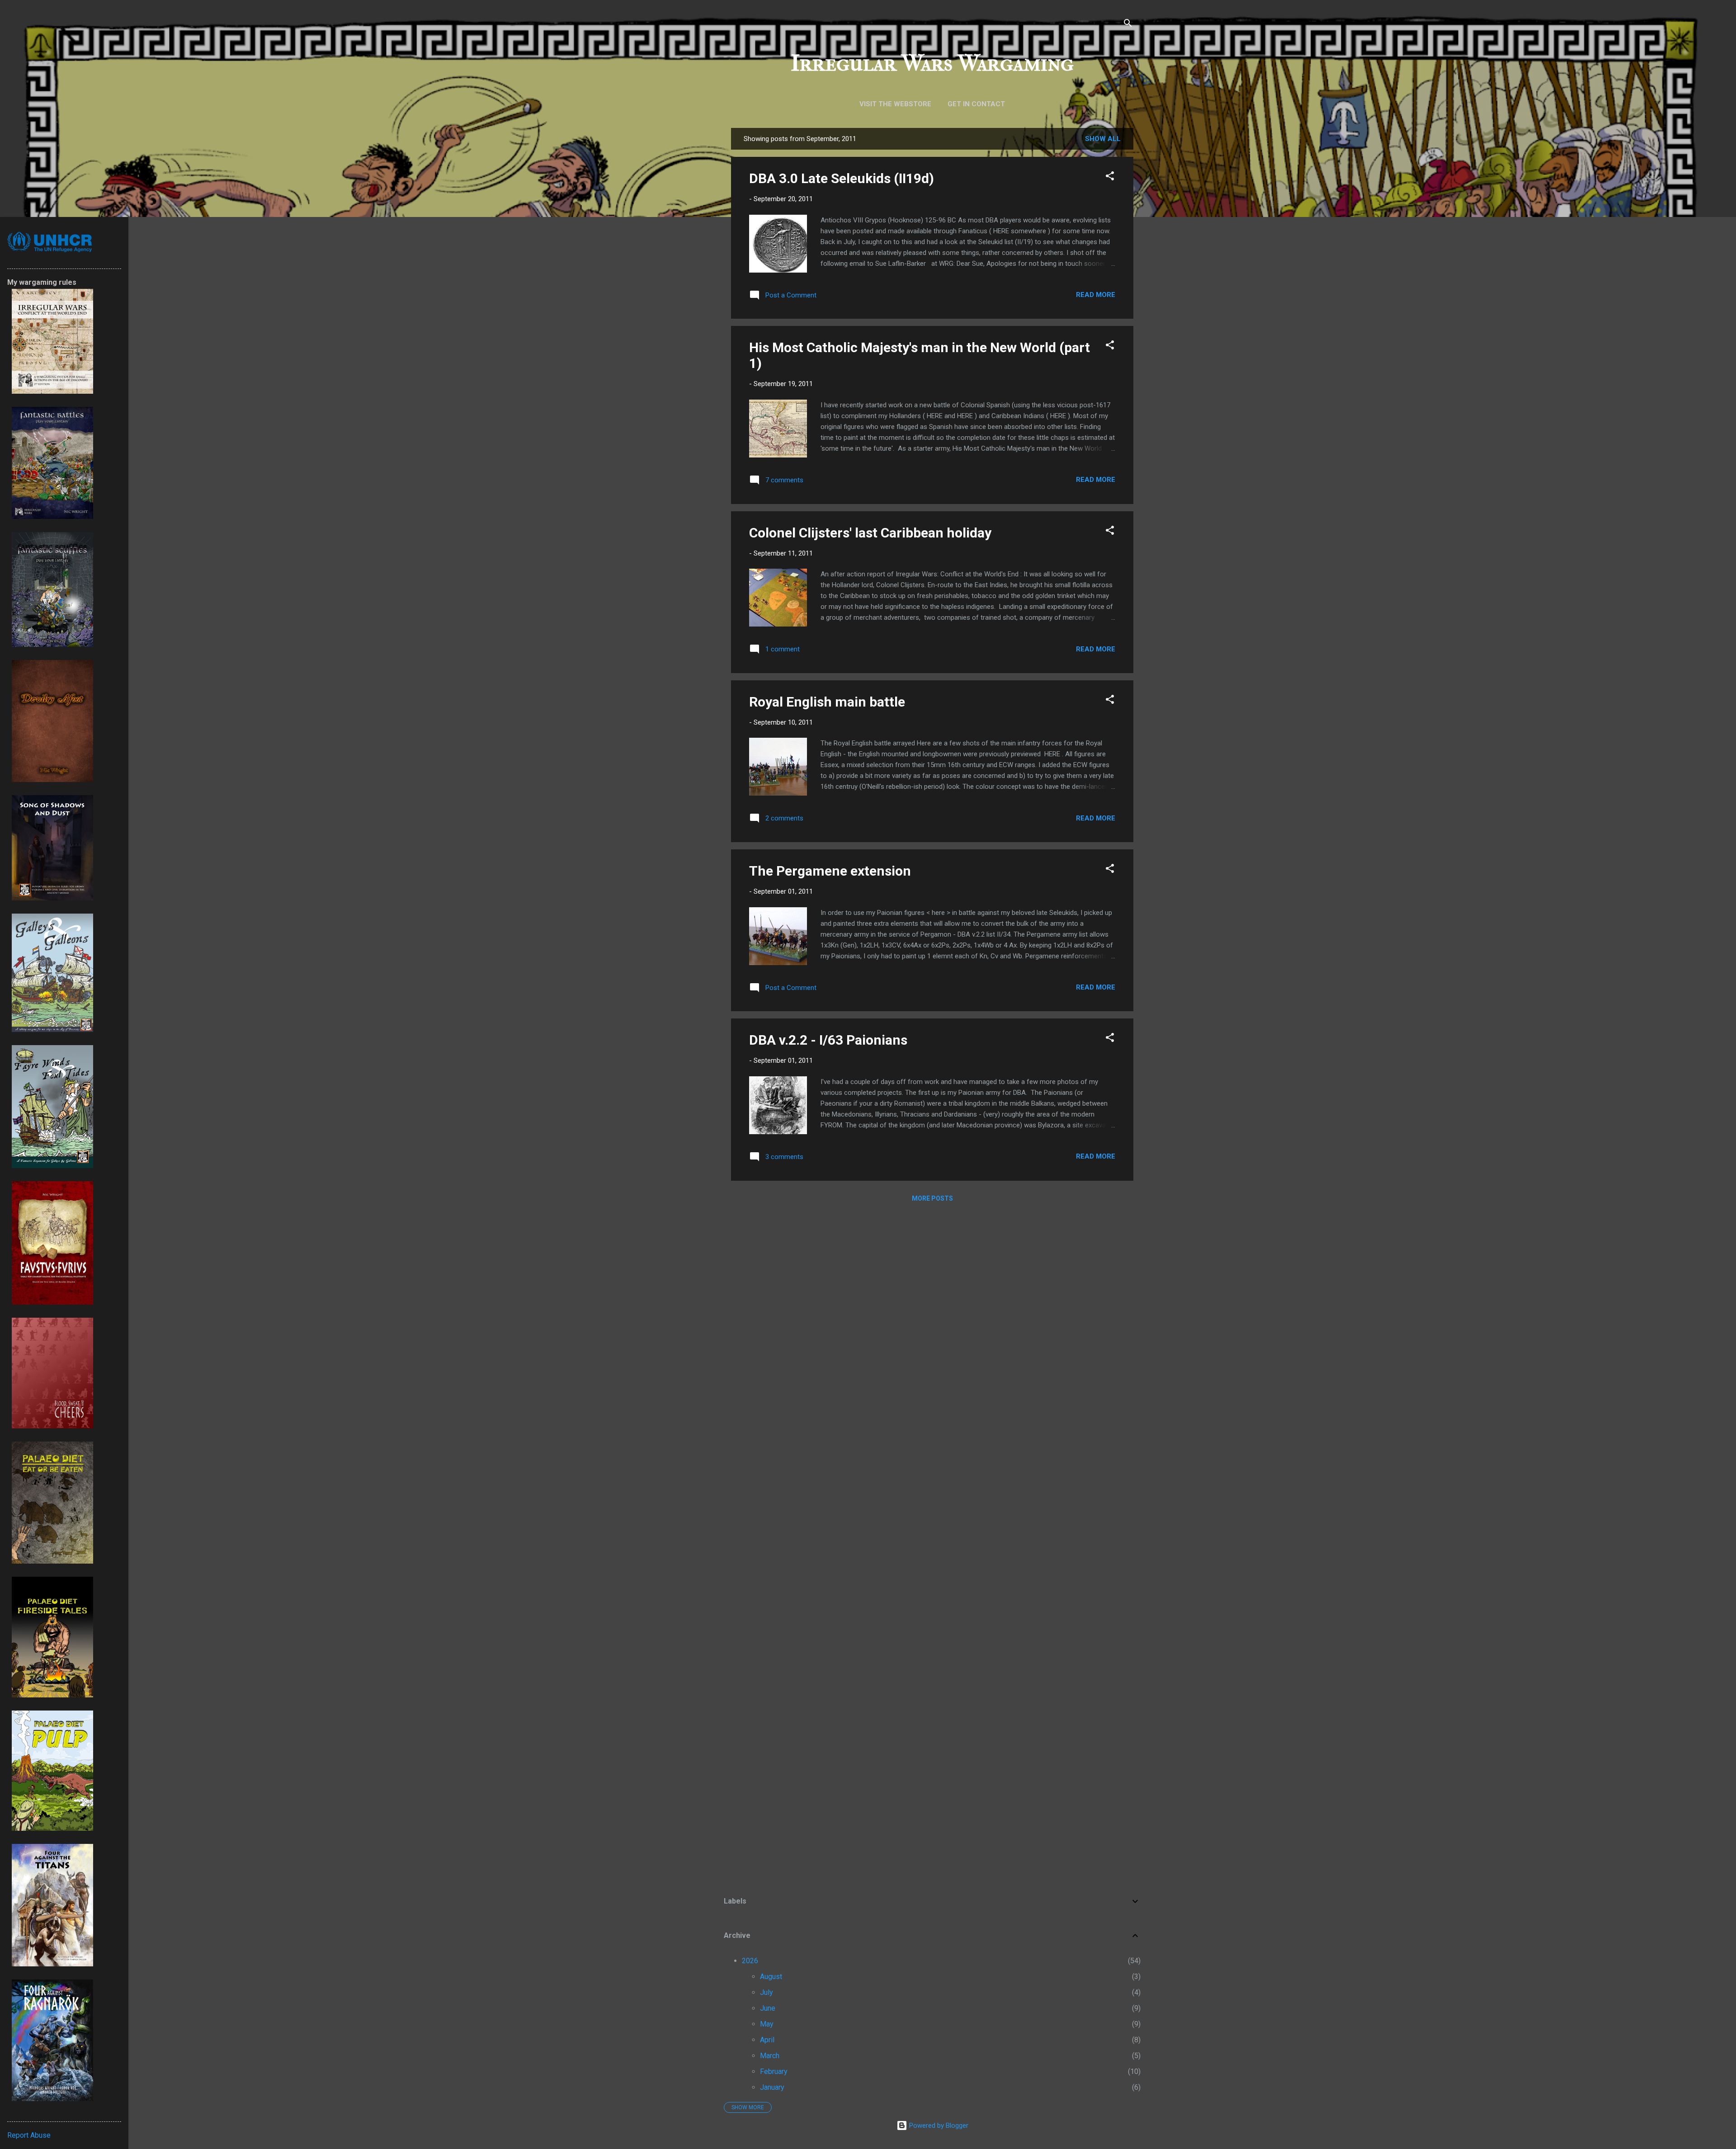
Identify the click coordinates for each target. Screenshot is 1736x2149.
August (771, 1977)
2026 (750, 1961)
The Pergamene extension (830, 871)
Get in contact (976, 104)
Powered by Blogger (938, 2125)
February (774, 2071)
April (767, 2040)
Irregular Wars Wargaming (932, 63)
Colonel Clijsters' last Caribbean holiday (870, 533)
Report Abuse (29, 2135)
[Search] (1128, 25)
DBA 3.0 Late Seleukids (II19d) (842, 178)
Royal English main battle (827, 702)
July (767, 1992)
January (772, 2087)
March (770, 2056)
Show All (1103, 139)
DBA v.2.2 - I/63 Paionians (828, 1040)
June (768, 2008)
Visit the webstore (895, 104)
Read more (1096, 295)
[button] (1110, 177)
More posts (932, 1198)
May (767, 2024)
